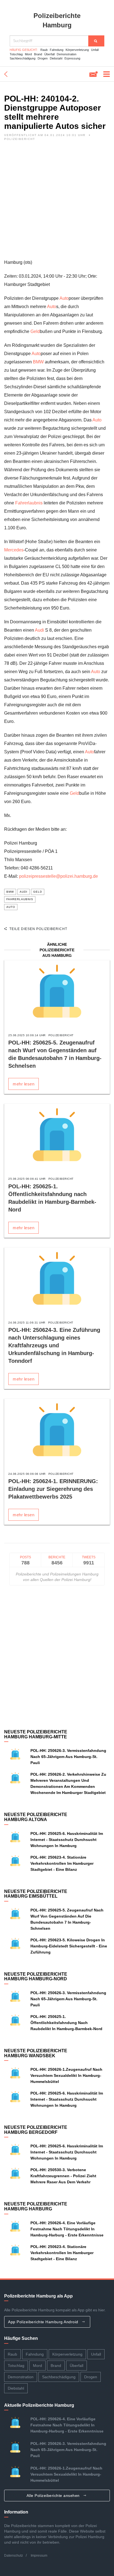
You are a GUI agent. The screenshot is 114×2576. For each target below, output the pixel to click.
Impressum (39, 2556)
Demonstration (67, 54)
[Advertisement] (57, 201)
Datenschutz (14, 2556)
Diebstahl (56, 58)
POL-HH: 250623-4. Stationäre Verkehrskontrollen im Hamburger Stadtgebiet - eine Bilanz (62, 1863)
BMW (38, 362)
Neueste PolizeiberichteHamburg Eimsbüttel (36, 1894)
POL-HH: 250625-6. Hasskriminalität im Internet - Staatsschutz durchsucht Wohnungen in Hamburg (67, 1840)
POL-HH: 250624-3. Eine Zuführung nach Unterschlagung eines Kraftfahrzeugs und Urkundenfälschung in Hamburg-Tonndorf (54, 1345)
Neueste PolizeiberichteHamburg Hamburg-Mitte (36, 1734)
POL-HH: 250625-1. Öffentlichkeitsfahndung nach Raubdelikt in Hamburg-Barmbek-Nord (66, 2023)
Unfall (95, 50)
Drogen (43, 58)
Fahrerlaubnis (29, 503)
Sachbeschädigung (23, 58)
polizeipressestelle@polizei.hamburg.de (59, 876)
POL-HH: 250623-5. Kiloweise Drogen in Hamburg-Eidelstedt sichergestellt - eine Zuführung (69, 1946)
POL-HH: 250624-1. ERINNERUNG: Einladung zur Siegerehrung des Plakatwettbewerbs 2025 (53, 1489)
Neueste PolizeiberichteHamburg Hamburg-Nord (36, 1977)
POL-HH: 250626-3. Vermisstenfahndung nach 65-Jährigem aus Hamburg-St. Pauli (68, 1757)
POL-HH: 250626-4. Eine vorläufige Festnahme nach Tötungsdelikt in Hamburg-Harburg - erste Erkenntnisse (67, 2229)
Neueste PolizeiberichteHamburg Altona (36, 1817)
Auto (64, 298)
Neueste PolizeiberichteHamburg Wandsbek (36, 2053)
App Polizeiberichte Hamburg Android (44, 2322)
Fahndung (57, 50)
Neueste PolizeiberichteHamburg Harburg (36, 2206)
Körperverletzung (77, 50)
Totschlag (16, 54)
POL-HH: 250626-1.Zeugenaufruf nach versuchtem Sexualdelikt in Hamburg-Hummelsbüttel (66, 2075)
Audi (39, 630)
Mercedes (14, 550)
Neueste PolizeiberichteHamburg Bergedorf (36, 2130)
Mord (28, 54)
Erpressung (72, 58)
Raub (44, 50)
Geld (35, 331)
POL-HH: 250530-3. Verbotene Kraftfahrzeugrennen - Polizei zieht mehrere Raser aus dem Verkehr (63, 2176)
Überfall (49, 54)
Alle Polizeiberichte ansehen (54, 2496)
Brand (38, 54)
